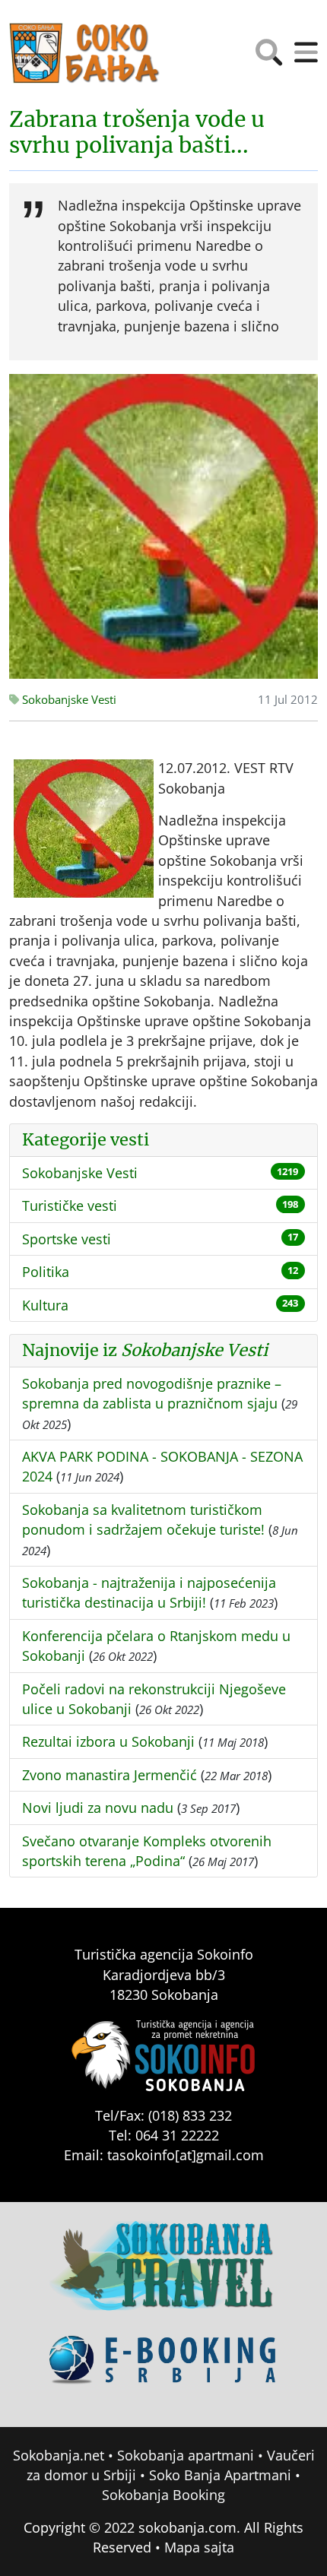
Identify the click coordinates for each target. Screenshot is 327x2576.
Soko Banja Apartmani (220, 2475)
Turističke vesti (70, 1206)
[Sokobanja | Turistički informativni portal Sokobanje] (85, 53)
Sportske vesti (67, 1239)
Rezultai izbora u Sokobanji (108, 1741)
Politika (46, 1272)
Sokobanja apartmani (186, 2455)
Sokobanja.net (59, 2455)
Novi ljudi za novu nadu (98, 1808)
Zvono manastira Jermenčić (110, 1775)
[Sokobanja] (163, 2276)
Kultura (45, 1305)
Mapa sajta (199, 2547)
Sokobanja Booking (163, 2495)
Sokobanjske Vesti (68, 700)
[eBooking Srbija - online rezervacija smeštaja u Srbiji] (163, 2370)
